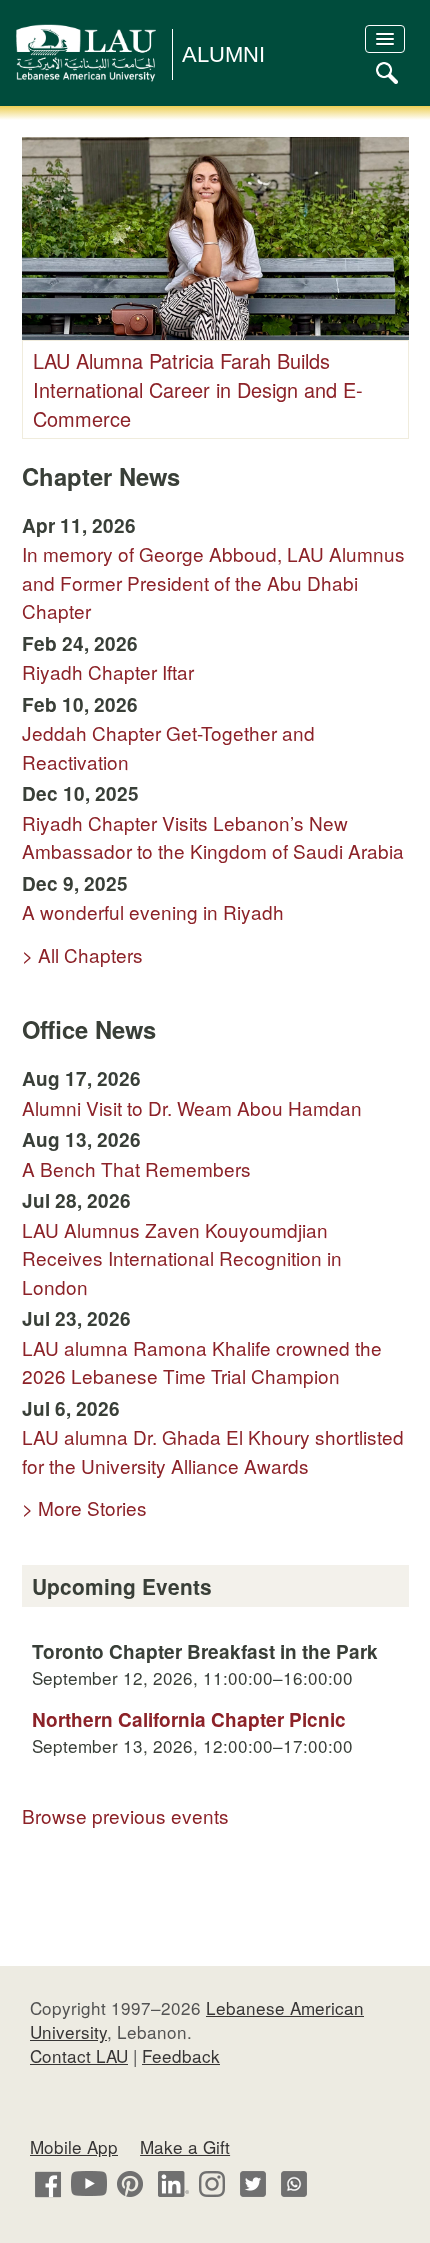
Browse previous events (125, 1815)
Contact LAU (79, 2055)
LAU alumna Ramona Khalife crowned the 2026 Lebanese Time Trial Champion (202, 1362)
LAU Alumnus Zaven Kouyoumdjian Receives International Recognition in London (182, 1258)
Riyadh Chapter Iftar (108, 671)
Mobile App (74, 2146)
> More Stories (84, 1507)
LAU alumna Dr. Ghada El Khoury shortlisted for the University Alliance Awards (213, 1451)
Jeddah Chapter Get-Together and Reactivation (168, 747)
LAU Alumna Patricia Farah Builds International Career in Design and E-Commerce (198, 389)
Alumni (223, 54)
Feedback (181, 2055)
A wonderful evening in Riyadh (153, 911)
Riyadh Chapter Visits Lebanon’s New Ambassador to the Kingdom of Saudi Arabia (213, 837)
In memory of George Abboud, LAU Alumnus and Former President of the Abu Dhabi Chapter (213, 582)
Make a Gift (185, 2146)
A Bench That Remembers (136, 1168)
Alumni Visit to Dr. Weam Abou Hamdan (192, 1107)
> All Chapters (82, 954)
